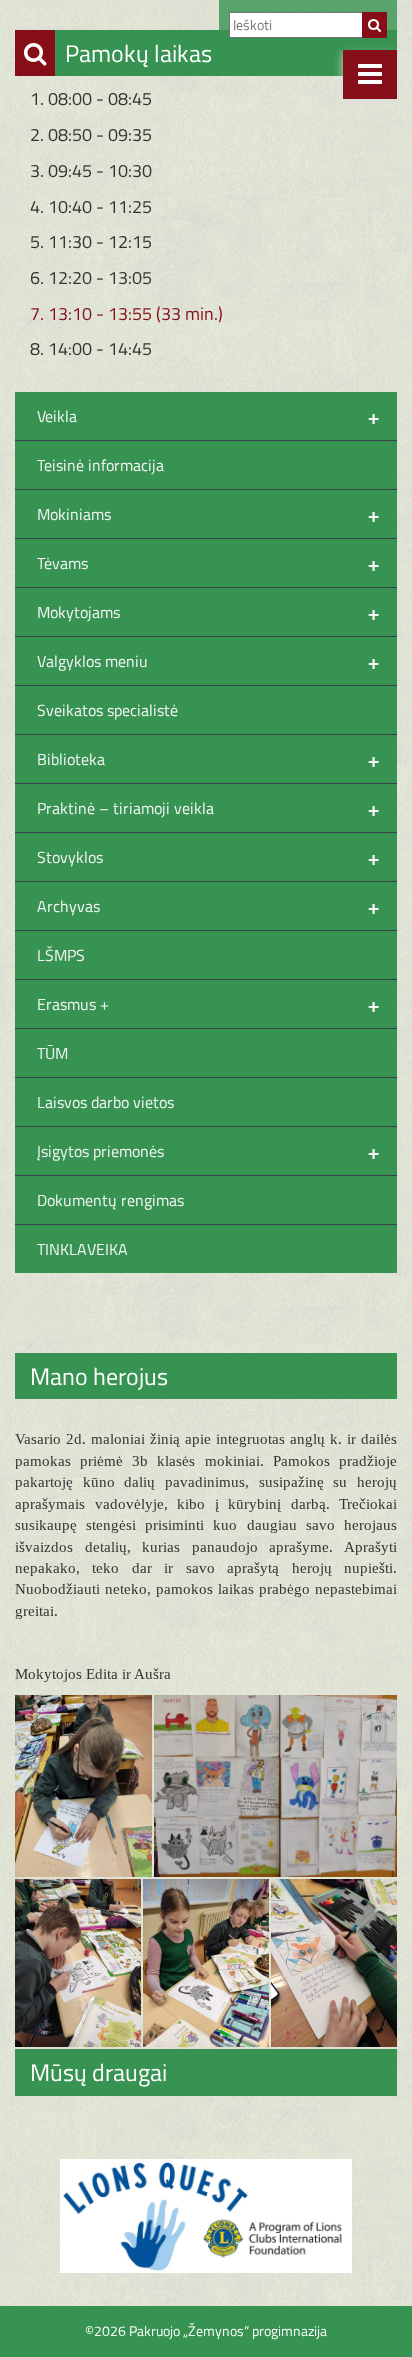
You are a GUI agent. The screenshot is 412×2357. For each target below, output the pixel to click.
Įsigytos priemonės (208, 1151)
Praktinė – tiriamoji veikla (208, 808)
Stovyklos (208, 857)
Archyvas (208, 906)
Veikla (208, 416)
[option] (206, 2216)
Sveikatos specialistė (107, 710)
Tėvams (208, 563)
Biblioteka (208, 759)
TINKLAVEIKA (82, 1249)
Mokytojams (208, 612)
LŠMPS (61, 955)
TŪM (52, 1053)
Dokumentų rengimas (110, 1200)
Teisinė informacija (100, 465)
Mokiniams (208, 514)
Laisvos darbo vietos (105, 1102)
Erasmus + (208, 1004)
